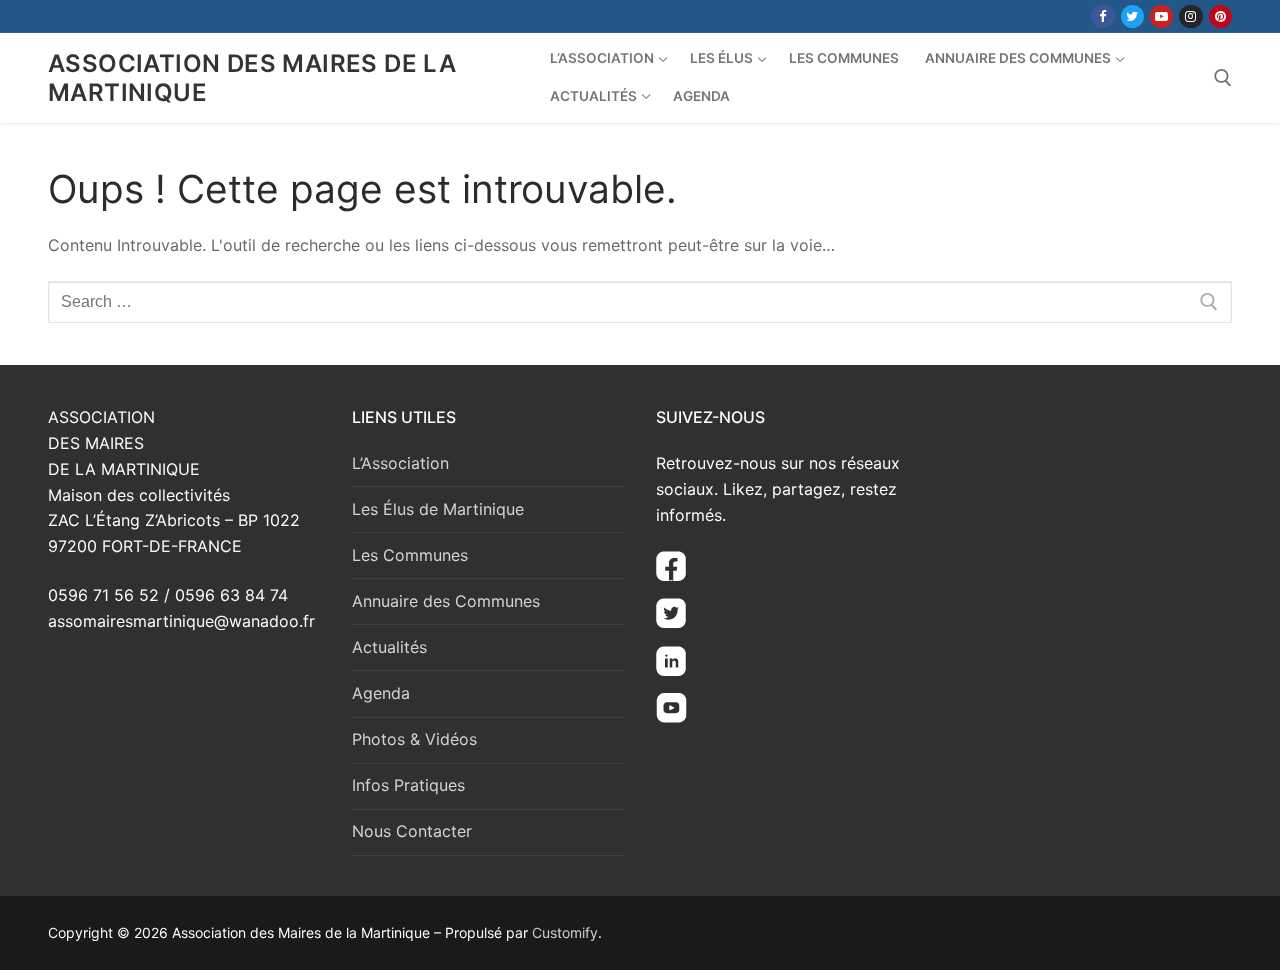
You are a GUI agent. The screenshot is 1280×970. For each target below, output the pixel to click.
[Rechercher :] (640, 302)
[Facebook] (1102, 16)
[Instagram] (1190, 16)
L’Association (400, 463)
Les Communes (410, 555)
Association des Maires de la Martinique (252, 78)
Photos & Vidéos (414, 739)
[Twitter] (1132, 16)
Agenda (381, 693)
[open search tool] (1223, 78)
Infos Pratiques (408, 785)
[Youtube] (1161, 16)
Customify (565, 932)
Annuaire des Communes (446, 601)
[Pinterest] (1220, 16)
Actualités (389, 647)
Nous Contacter (412, 831)
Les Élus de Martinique (438, 509)
